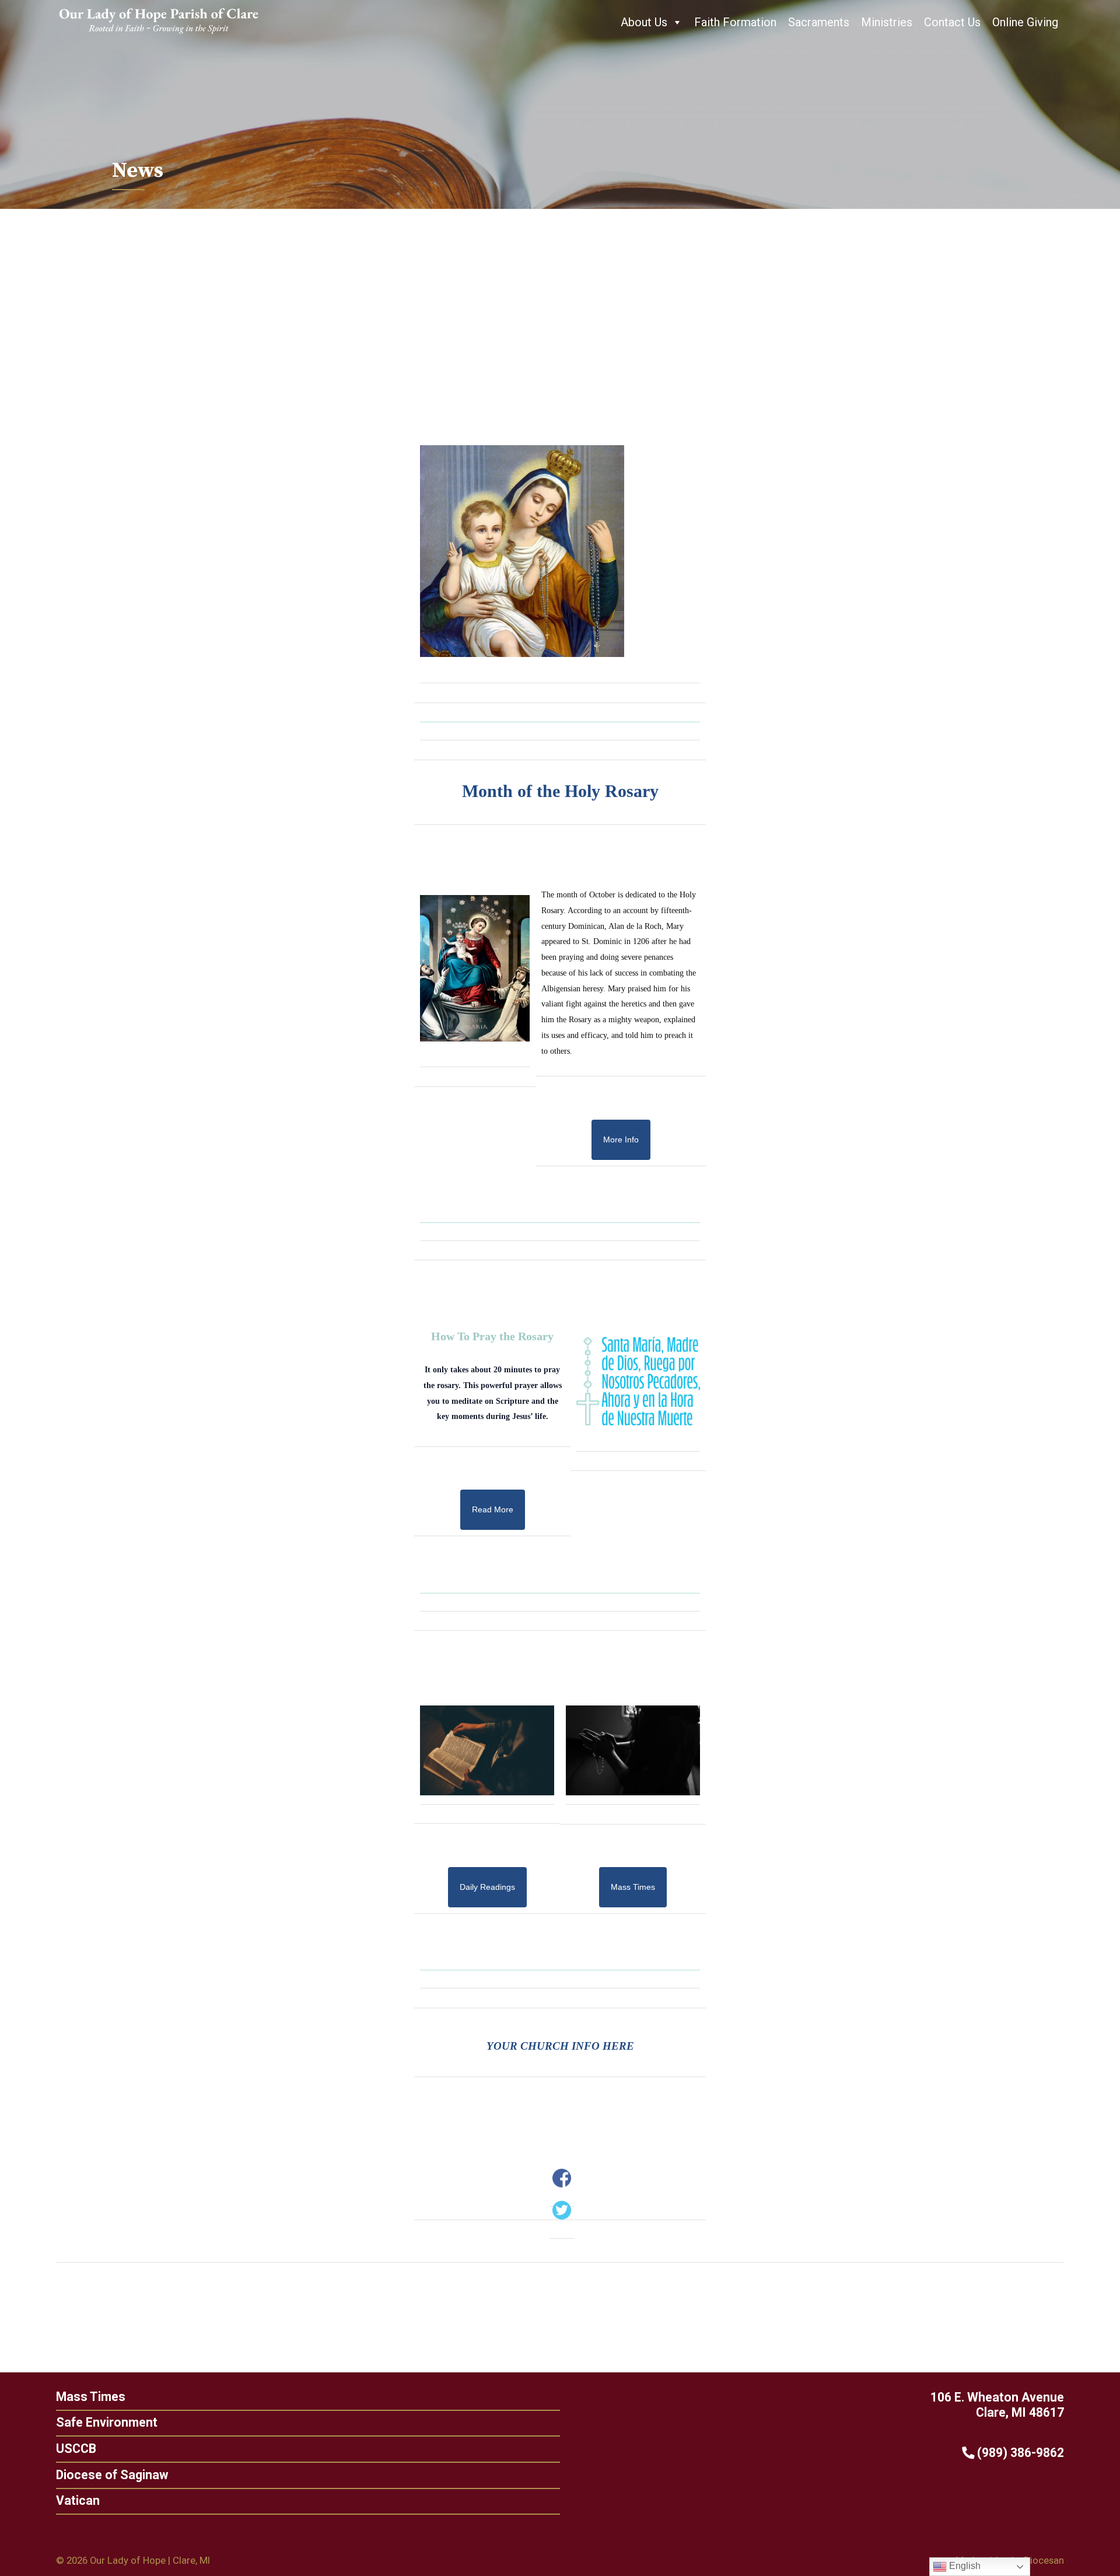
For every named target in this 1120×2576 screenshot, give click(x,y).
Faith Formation (735, 22)
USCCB (76, 2449)
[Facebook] (562, 2178)
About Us (644, 22)
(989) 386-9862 (1019, 2453)
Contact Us (952, 22)
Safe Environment (107, 2422)
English (964, 2566)
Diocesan (1044, 2560)
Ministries (887, 22)
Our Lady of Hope (128, 2560)
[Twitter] (562, 2210)
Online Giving (1025, 22)
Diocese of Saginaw (112, 2475)
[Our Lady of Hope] (159, 35)
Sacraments (819, 22)
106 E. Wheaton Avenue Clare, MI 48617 (997, 2405)
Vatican (78, 2500)
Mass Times (91, 2397)
